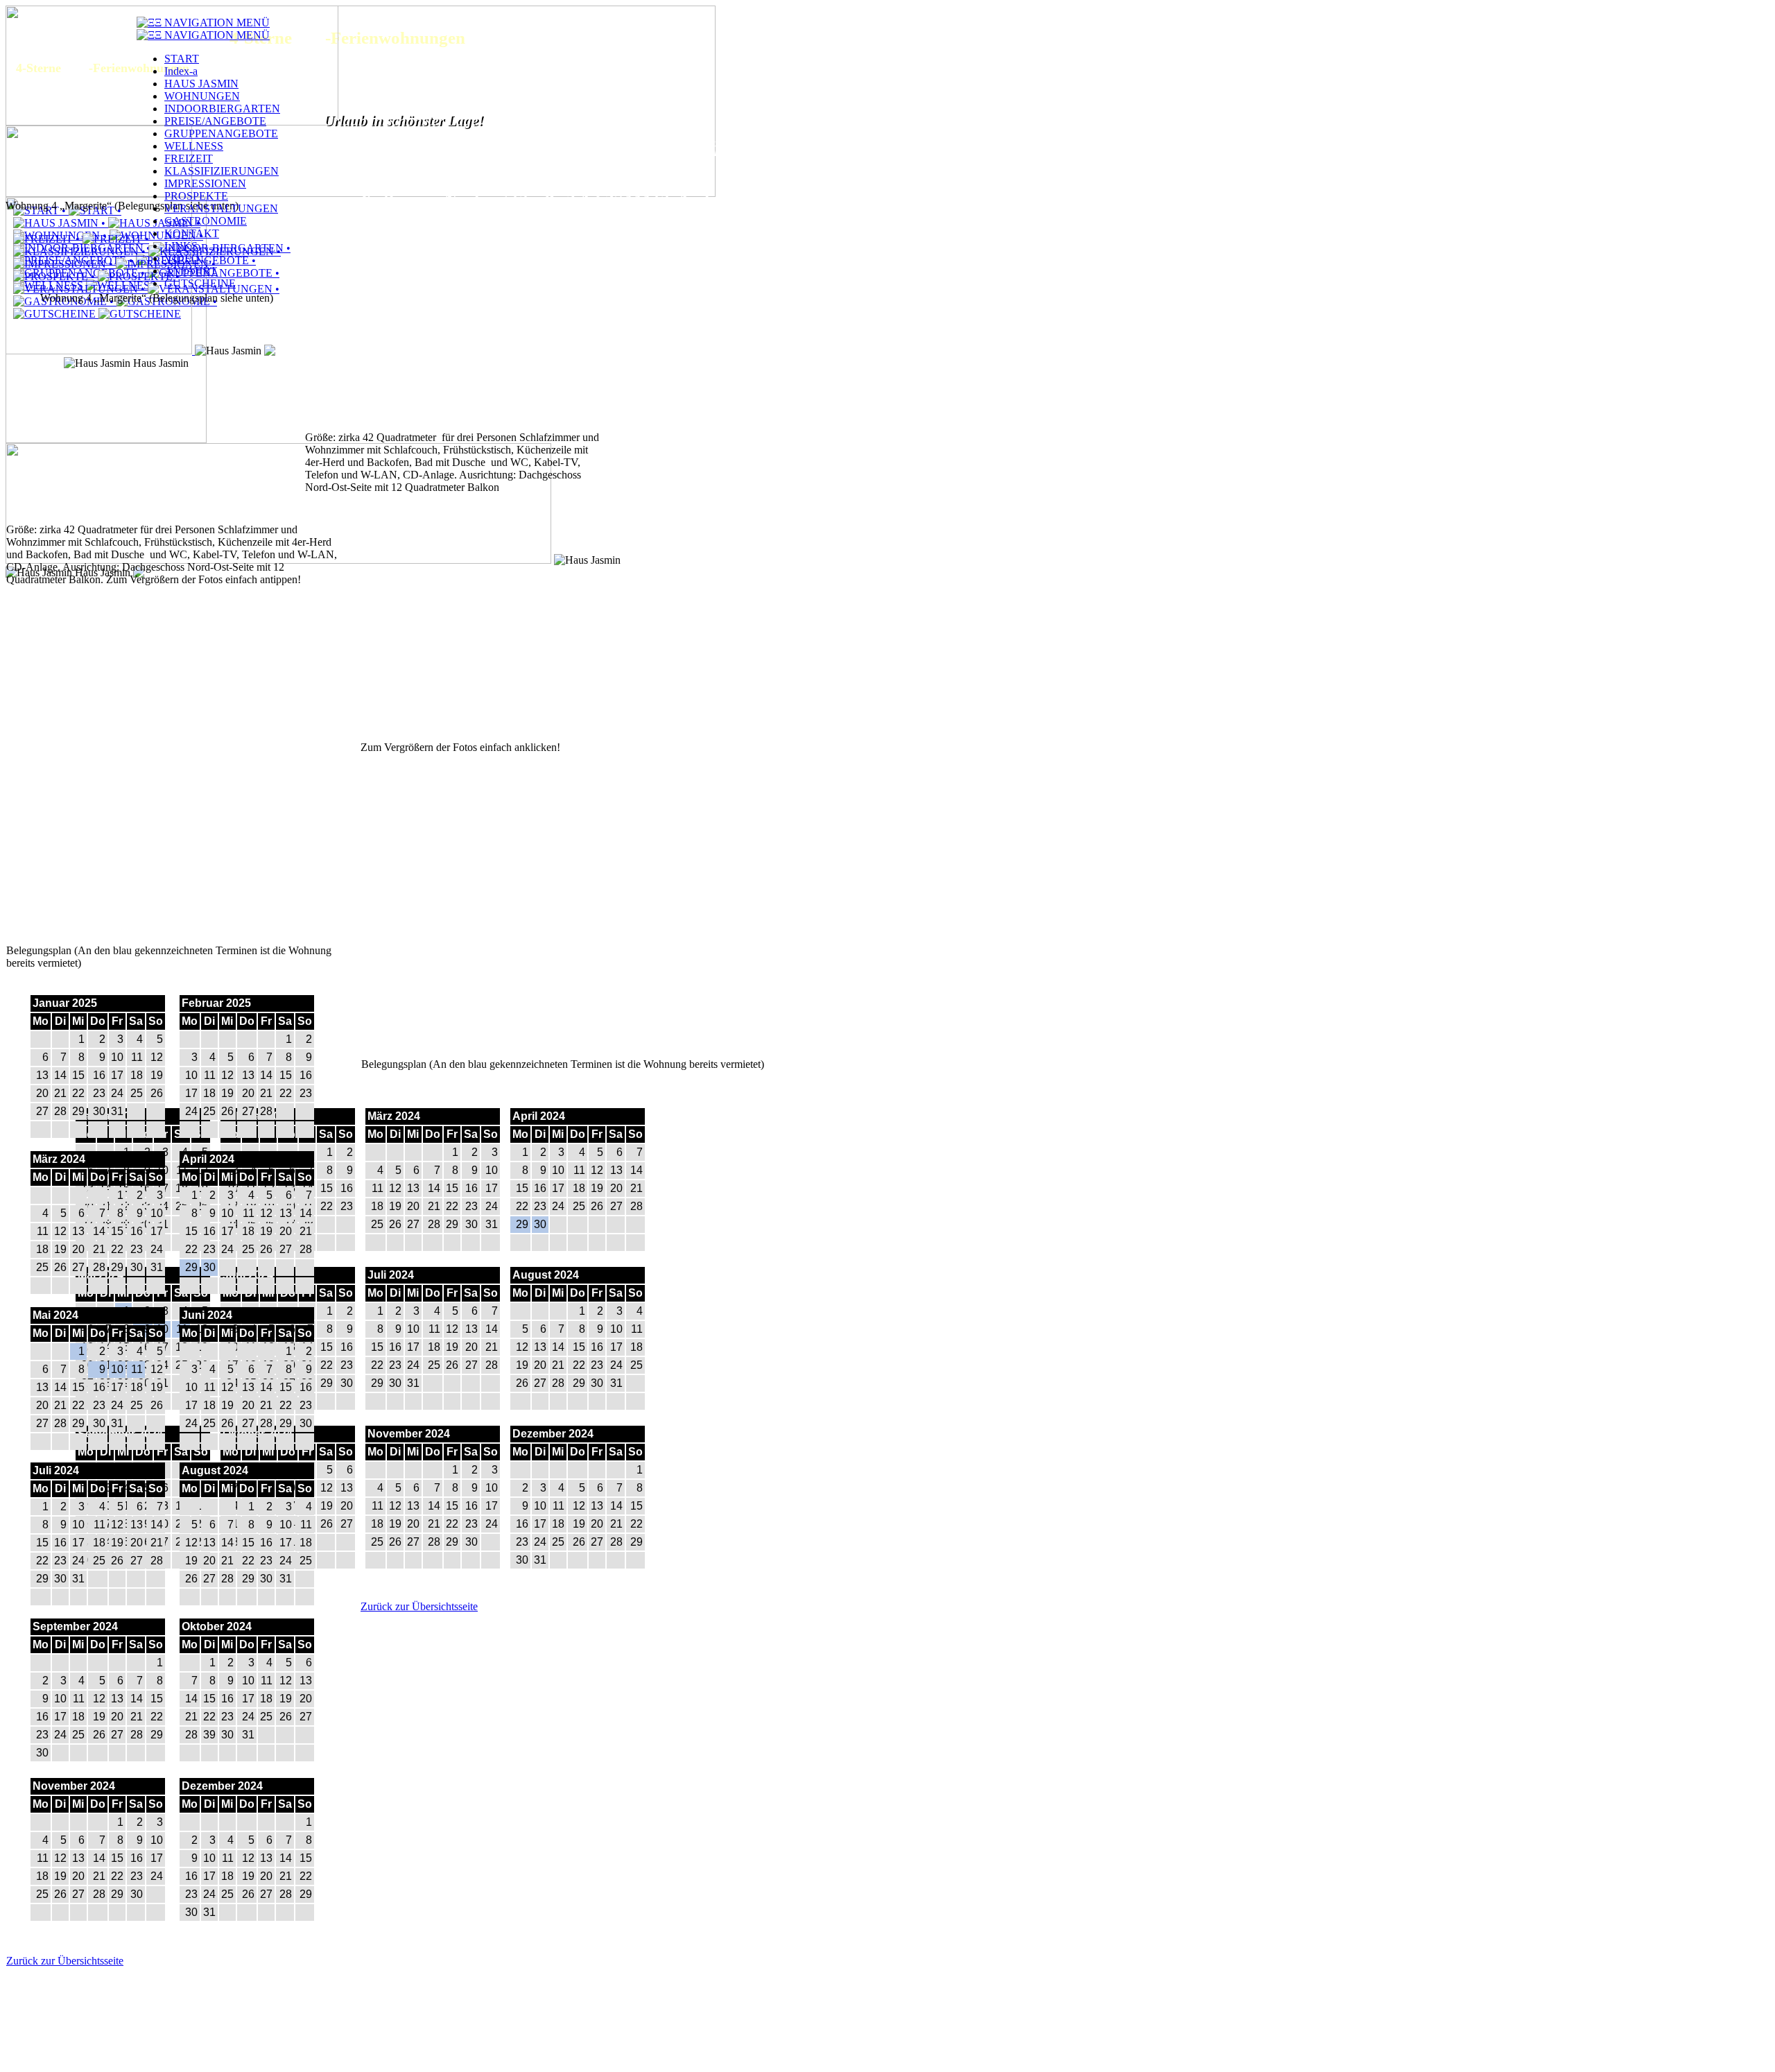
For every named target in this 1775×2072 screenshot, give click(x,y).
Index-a (181, 71)
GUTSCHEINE (200, 283)
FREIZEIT (189, 158)
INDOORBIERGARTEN (222, 109)
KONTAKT (192, 233)
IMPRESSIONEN (205, 183)
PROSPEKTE (196, 196)
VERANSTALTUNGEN (221, 208)
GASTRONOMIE (206, 221)
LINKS (181, 246)
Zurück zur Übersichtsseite (419, 1606)
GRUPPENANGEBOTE (221, 133)
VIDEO (182, 258)
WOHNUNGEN (202, 96)
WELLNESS (194, 146)
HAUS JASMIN (201, 84)
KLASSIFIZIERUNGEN (222, 171)
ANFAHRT (191, 271)
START (182, 59)
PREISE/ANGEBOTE (215, 121)
